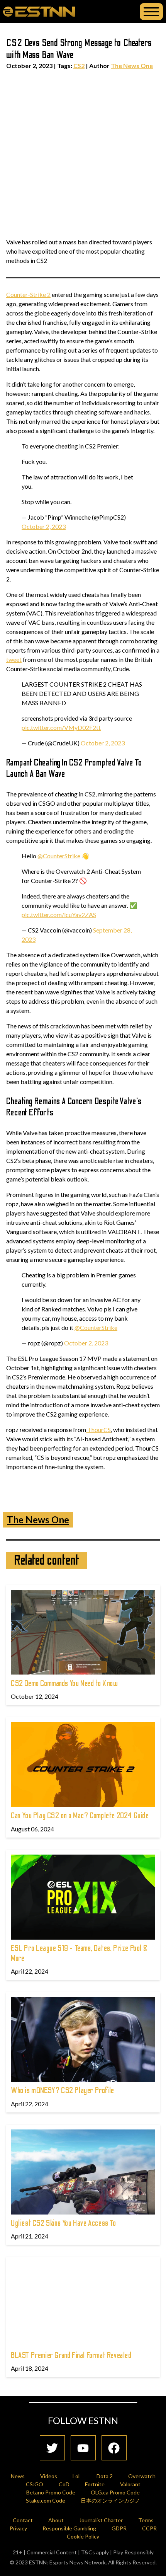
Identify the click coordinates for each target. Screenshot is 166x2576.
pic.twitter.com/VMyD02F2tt (61, 727)
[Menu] (151, 12)
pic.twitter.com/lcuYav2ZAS (59, 915)
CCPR (149, 2528)
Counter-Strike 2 (28, 294)
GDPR (119, 2528)
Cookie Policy (83, 2536)
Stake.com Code (46, 2500)
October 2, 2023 (44, 526)
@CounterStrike (59, 856)
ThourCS (98, 1430)
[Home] (39, 11)
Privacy (18, 2528)
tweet (14, 659)
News (18, 2476)
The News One (132, 66)
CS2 (79, 66)
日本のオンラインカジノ (110, 2500)
